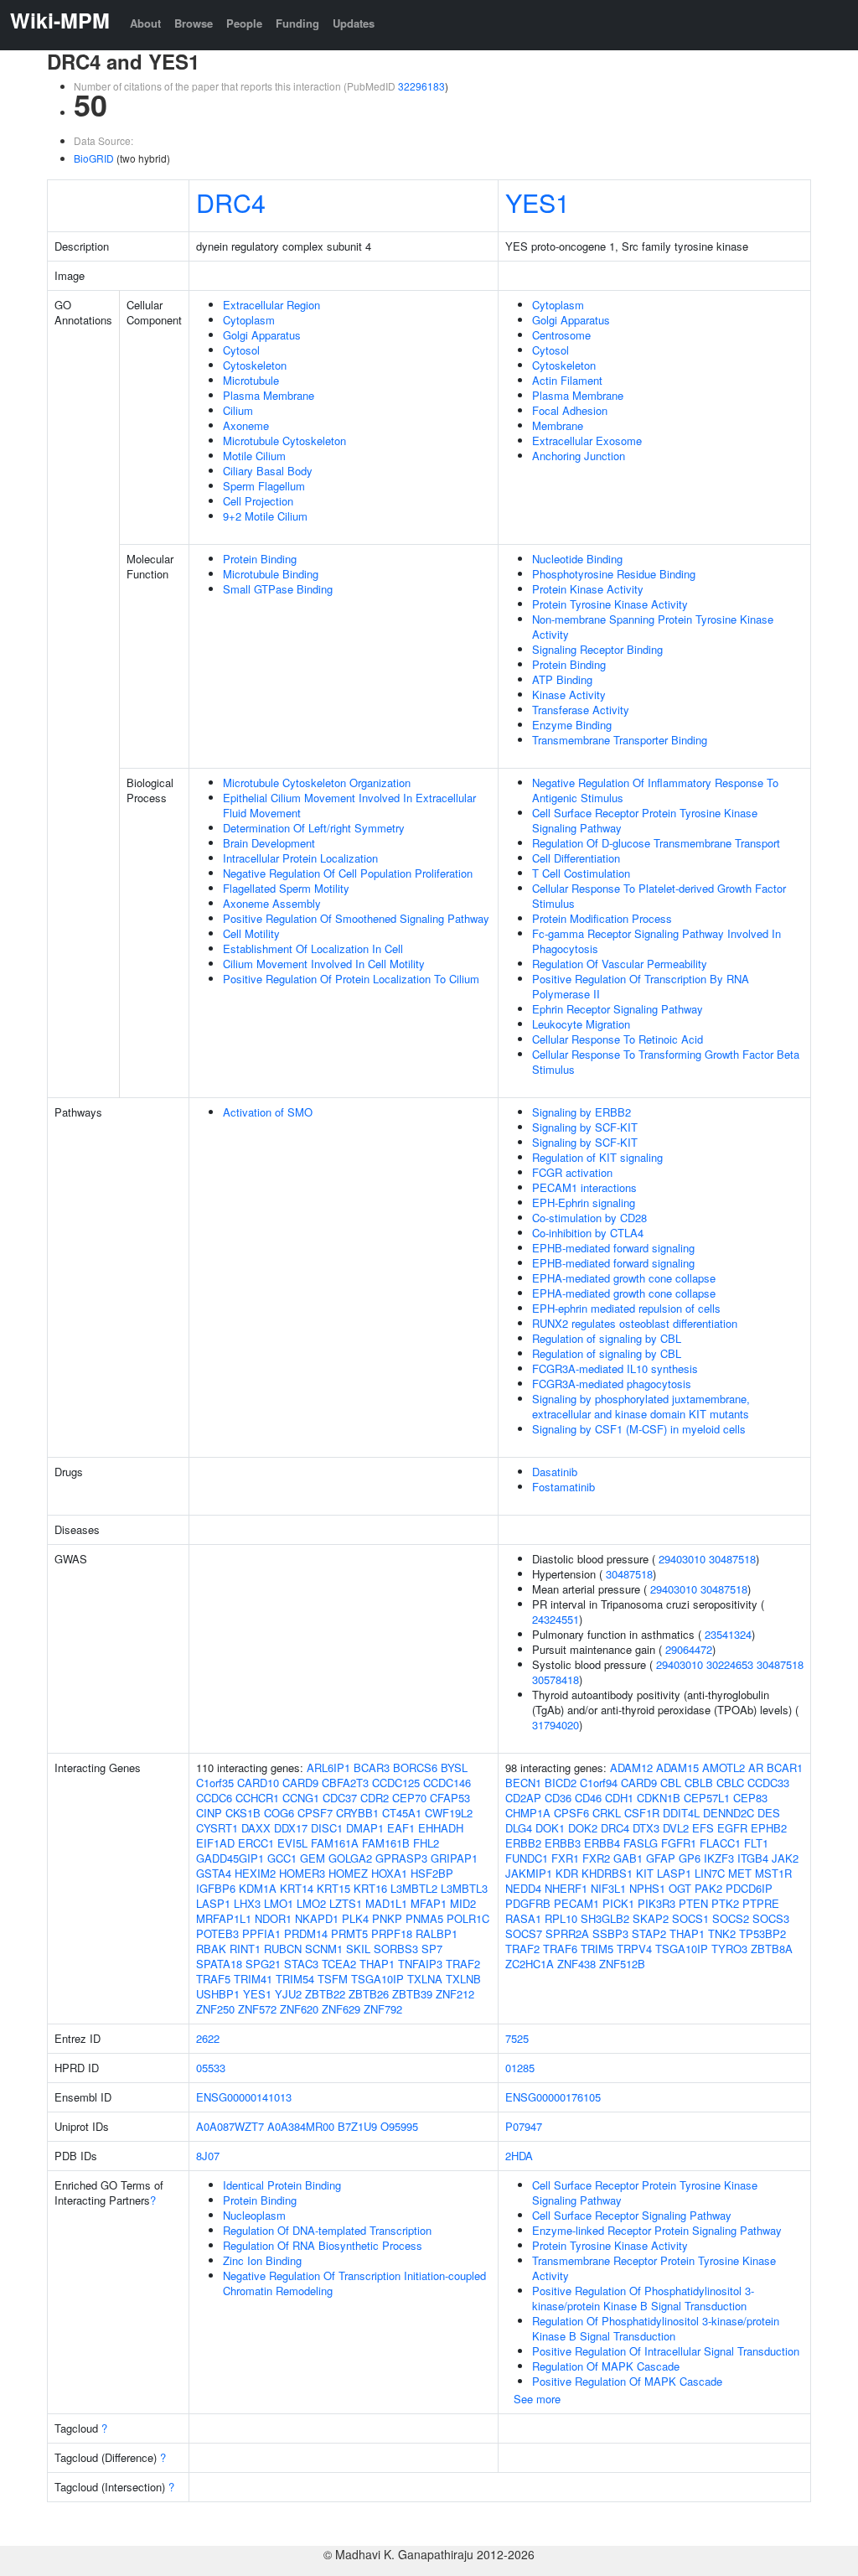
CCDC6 (214, 1798)
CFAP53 (450, 1798)
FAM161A (335, 1843)
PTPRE (761, 1903)
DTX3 (646, 1828)
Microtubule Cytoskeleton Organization (317, 783)
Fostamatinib (563, 1487)
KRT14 (297, 1888)
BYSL (454, 1767)
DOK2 (583, 1828)
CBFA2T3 (345, 1783)
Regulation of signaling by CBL (607, 1338)
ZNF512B (622, 1964)
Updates (354, 23)
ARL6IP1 (328, 1767)
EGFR (732, 1828)
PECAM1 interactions (584, 1187)
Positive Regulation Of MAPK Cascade (627, 2381)
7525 (517, 2038)
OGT (680, 1888)
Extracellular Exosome (587, 441)
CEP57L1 (707, 1798)
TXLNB (463, 1979)
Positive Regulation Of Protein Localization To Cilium (351, 979)
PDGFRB (528, 1903)
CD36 (558, 1798)
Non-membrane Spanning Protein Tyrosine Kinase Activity (653, 627)
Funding (297, 23)
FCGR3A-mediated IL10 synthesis (615, 1368)
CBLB (699, 1783)
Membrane (558, 425)
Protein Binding (260, 559)
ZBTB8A (772, 1949)
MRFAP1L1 (224, 1918)
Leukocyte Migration (581, 1024)
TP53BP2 (762, 1933)
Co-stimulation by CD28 (589, 1218)
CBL (671, 1783)
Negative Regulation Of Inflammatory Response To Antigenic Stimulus (655, 790)
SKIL (358, 1949)
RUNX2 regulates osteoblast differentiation (635, 1323)
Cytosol (241, 350)
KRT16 (370, 1888)
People (244, 23)
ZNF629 (341, 2009)
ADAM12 (631, 1767)
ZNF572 (257, 2009)
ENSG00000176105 (553, 2097)
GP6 (690, 1858)
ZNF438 (576, 1964)
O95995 (399, 2126)
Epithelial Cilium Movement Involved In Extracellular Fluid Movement (349, 805)
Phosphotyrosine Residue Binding (614, 574)
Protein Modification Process (602, 918)
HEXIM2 (255, 1873)
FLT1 (756, 1843)
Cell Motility (251, 933)
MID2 (463, 1903)
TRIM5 (597, 1949)
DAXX (256, 1828)
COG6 (279, 1813)
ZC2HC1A (530, 1964)
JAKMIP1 (529, 1873)
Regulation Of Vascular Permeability (620, 964)
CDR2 (375, 1798)
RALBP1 (437, 1933)
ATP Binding (562, 679)
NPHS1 (647, 1888)
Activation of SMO (268, 1112)
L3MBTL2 (414, 1888)
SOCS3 (771, 1918)
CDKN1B (659, 1798)
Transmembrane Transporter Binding (620, 740)
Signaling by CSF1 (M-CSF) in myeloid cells (639, 1429)
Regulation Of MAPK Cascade (606, 2366)
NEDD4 (523, 1888)
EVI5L (292, 1843)
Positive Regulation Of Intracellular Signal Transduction (666, 2351)
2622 (208, 2038)
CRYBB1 (357, 1813)
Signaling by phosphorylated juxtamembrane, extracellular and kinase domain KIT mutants (641, 1406)
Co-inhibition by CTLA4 (588, 1233)
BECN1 (523, 1783)
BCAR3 (372, 1767)
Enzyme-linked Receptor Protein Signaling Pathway (657, 2230)
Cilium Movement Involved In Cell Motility (324, 964)
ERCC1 (256, 1843)
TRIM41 (253, 1979)
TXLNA (425, 1979)
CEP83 (750, 1798)
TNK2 (722, 1933)
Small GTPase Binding (278, 589)
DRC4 (231, 202)
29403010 (682, 1559)
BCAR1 (785, 1767)
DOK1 (550, 1828)
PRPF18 (392, 1933)
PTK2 (725, 1903)
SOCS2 (731, 1918)
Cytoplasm (249, 320)
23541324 (728, 1634)
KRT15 (333, 1888)
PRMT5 (349, 1933)
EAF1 (401, 1828)
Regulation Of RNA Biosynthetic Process (323, 2245)
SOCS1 (690, 1918)
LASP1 (213, 1903)
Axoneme (246, 425)
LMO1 (279, 1903)
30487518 (732, 1559)
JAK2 (785, 1858)
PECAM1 (576, 1903)
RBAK (211, 1949)
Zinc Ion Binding (262, 2260)
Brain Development (269, 843)
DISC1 (327, 1828)
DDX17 (291, 1828)
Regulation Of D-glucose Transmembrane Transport (656, 843)
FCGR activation (572, 1172)
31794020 (556, 1725)
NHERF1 (566, 1888)
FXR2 (596, 1858)
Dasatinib (555, 1472)
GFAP (661, 1858)
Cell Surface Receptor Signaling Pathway (632, 2215)
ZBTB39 (412, 1994)
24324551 (556, 1619)
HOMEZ (348, 1873)
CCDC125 (396, 1783)
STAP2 (649, 1933)
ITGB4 (753, 1858)
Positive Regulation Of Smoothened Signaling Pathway (356, 918)
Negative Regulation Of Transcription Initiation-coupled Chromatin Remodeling (354, 2283)
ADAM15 (677, 1767)
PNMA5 (424, 1918)
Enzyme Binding (572, 725)
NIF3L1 (608, 1888)
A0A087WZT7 (230, 2126)
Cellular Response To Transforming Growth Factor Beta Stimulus (666, 1062)
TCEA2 (339, 1964)
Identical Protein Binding (282, 2185)
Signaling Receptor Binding (597, 649)
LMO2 (311, 1903)
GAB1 (628, 1858)
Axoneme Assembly (272, 903)
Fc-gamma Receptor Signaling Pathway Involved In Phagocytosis (656, 941)
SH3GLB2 (605, 1918)
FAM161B (386, 1843)
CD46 (588, 1798)
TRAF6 (560, 1949)
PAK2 (708, 1888)
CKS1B (243, 1813)
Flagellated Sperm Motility (286, 888)
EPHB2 (769, 1828)
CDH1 (619, 1798)
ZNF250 (215, 2009)
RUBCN (283, 1949)
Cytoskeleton (255, 365)
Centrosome (561, 335)
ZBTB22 (325, 1994)
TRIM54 (295, 1979)
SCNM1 (324, 1949)
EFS (703, 1828)
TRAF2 (463, 1964)
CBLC (730, 1783)
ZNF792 (383, 2009)
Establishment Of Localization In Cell (313, 949)
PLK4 (355, 1918)
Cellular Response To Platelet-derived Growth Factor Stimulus (659, 896)
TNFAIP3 (420, 1964)
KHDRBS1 (607, 1873)
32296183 (421, 86)
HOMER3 (302, 1873)
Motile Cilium (254, 456)
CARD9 (300, 1783)
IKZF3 (719, 1858)
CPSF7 (315, 1813)
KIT (645, 1873)
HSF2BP (432, 1873)
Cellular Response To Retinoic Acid (618, 1039)
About (145, 23)
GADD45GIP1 (230, 1858)
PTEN (693, 1903)
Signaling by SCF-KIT (585, 1127)
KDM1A (258, 1888)
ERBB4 (602, 1843)
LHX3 (247, 1903)
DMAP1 (365, 1828)
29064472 (689, 1649)
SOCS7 (524, 1933)
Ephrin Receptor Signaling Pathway (618, 1009)
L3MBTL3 (464, 1888)
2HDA (519, 2156)
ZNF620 (299, 2009)
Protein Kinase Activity (588, 589)
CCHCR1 (257, 1798)
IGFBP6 (216, 1888)
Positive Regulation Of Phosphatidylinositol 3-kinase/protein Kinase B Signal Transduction (643, 2298)
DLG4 (519, 1828)
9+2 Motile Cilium (265, 516)
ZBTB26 (369, 1994)
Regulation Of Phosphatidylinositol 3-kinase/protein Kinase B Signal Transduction (656, 2328)
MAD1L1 (386, 1903)
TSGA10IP (377, 1979)
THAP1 (377, 1964)
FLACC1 (720, 1843)
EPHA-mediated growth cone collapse (624, 1278)
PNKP (387, 1918)
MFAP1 (429, 1903)
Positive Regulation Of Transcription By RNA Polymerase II (641, 986)
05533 (211, 2068)
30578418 (556, 1679)
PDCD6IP (749, 1888)
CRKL (607, 1813)
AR (756, 1767)
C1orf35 (215, 1783)
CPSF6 (571, 1813)
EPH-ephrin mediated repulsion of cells (626, 1308)
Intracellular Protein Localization (300, 858)
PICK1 (618, 1903)
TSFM (333, 1979)
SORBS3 (396, 1949)
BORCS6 (415, 1767)
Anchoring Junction (579, 456)
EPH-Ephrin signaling (584, 1202)
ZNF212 (455, 1994)
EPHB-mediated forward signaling (613, 1248)
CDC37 (340, 1798)
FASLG (641, 1843)
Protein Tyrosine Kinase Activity (610, 604)
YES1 (538, 202)
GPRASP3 (401, 1858)
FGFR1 (679, 1843)
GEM (313, 1858)
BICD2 (561, 1783)
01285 (520, 2068)
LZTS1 (346, 1903)
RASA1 (523, 1918)
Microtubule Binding (271, 574)
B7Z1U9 (357, 2126)
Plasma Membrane (269, 395)
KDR (567, 1873)
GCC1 (282, 1858)
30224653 (730, 1664)
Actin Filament (567, 380)
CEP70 (409, 1798)
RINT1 (245, 1949)
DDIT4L (681, 1813)
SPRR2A (567, 1933)
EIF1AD (215, 1843)
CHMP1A (528, 1813)
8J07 (208, 2156)
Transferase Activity (581, 710)
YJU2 (288, 1994)
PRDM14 (306, 1933)
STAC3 (301, 1964)
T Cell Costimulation (581, 873)
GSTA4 (214, 1873)
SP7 (432, 1949)
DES (769, 1813)
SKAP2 (651, 1918)
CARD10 (258, 1783)
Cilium (238, 410)
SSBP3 (610, 1933)
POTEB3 (217, 1933)
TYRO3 (729, 1949)
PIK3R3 (656, 1903)
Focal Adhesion (570, 410)
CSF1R (642, 1813)
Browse (194, 23)
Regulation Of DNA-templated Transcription (327, 2230)
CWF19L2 (449, 1813)
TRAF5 (213, 1979)
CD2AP (523, 1798)
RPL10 (561, 1918)
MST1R (773, 1873)
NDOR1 (273, 1918)
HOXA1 (389, 1873)
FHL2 (426, 1843)
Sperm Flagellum (264, 486)
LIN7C (710, 1873)
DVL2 (676, 1828)
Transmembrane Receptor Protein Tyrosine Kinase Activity (654, 2268)
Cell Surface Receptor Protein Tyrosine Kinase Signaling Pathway (645, 820)
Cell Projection (258, 501)
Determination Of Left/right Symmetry (314, 828)
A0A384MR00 (301, 2126)
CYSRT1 (217, 1828)
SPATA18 (219, 1964)
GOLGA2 (350, 1858)
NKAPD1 (317, 1918)
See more (537, 2399)
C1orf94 (599, 1783)
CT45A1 (402, 1813)
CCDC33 (768, 1783)
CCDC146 (447, 1783)
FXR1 (565, 1858)
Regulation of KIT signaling (597, 1157)
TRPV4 (634, 1949)
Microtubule (251, 380)
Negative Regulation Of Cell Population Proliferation (348, 873)
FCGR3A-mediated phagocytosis (612, 1384)
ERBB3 (563, 1843)
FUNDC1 (527, 1858)
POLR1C (468, 1918)
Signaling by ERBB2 (581, 1112)
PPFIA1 (261, 1933)
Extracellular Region (271, 305)
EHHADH (441, 1828)
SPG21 (263, 1964)
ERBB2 (523, 1843)
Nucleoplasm (254, 2215)
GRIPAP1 (454, 1858)
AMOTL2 (724, 1767)
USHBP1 (218, 1994)
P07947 (524, 2126)
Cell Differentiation (576, 858)
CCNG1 (301, 1798)
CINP (209, 1813)
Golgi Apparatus (262, 335)
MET (740, 1873)
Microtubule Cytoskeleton (284, 441)
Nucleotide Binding (577, 559)
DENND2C (729, 1813)
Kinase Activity (569, 695)
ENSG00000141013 (244, 2097)
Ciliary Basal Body (268, 471)
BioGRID (94, 158)
